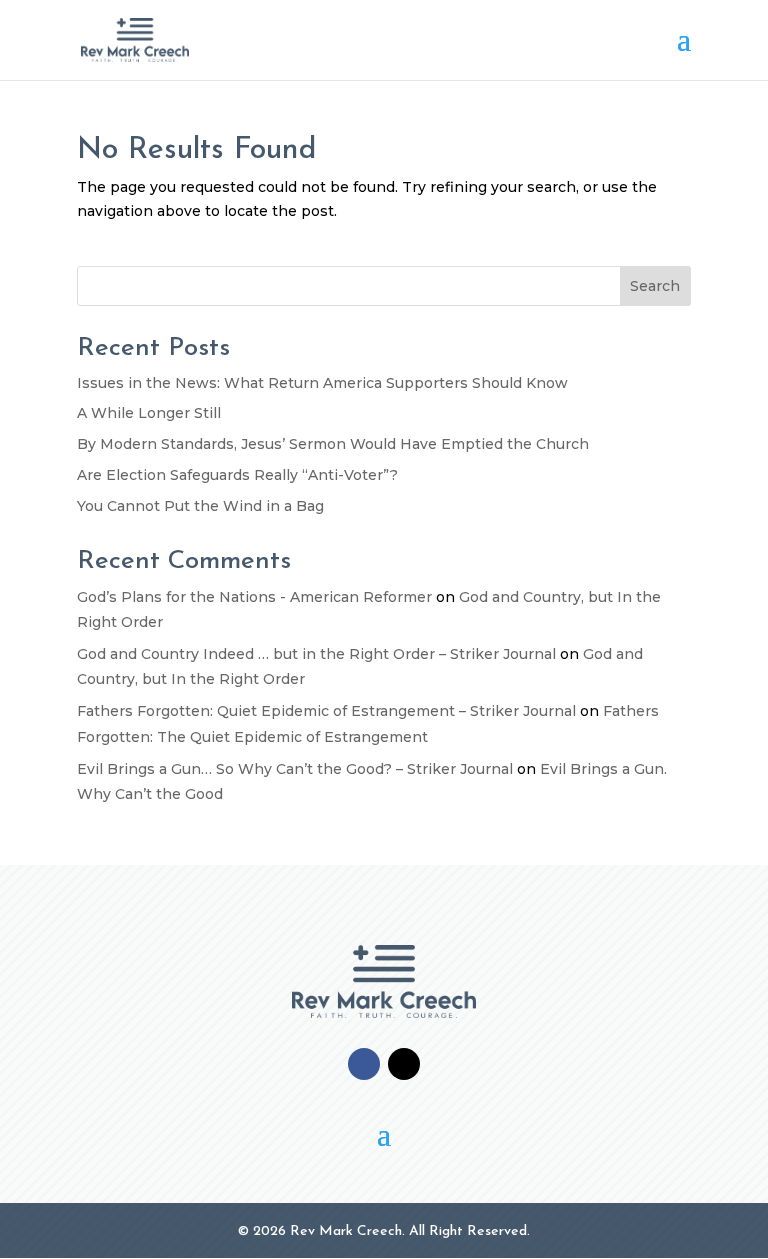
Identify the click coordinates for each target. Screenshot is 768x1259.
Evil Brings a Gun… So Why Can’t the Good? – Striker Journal (295, 769)
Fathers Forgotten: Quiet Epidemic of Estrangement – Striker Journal (326, 711)
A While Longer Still (149, 413)
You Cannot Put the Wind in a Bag (200, 506)
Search (655, 286)
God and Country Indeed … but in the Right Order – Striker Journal (316, 654)
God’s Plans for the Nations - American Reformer (254, 597)
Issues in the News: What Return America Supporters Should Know (322, 383)
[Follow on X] (404, 1064)
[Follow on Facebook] (364, 1064)
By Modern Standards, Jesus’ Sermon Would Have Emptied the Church (333, 444)
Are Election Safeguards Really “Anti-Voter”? (237, 475)
